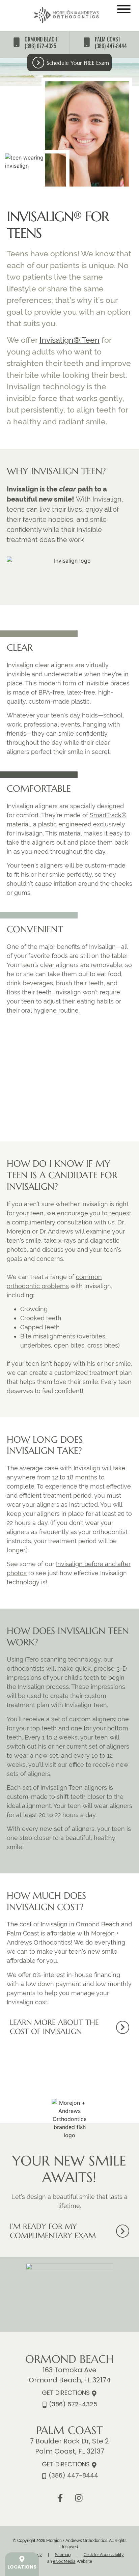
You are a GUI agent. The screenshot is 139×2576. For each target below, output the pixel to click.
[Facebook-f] (60, 2498)
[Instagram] (79, 2498)
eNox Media (64, 2561)
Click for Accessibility (104, 2555)
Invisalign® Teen (69, 340)
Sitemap (63, 2555)
